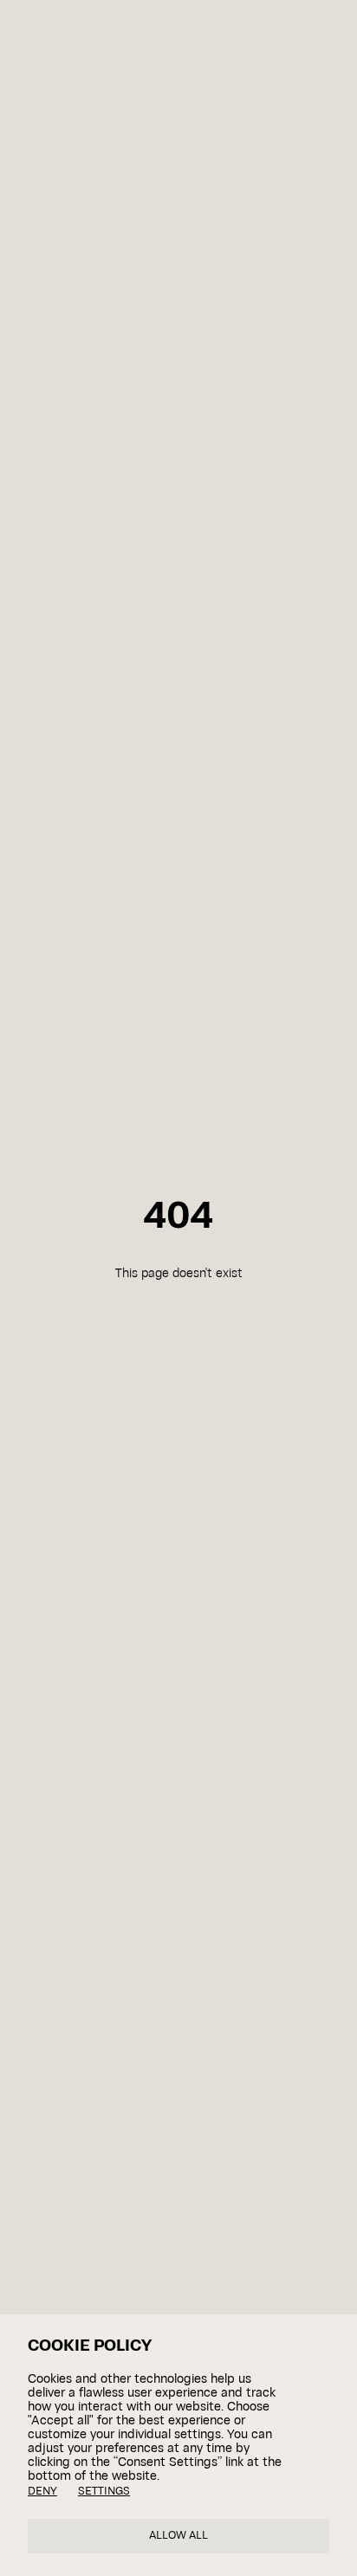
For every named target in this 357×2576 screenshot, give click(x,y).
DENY (42, 2492)
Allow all (178, 2536)
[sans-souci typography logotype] (128, 32)
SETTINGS (104, 2492)
